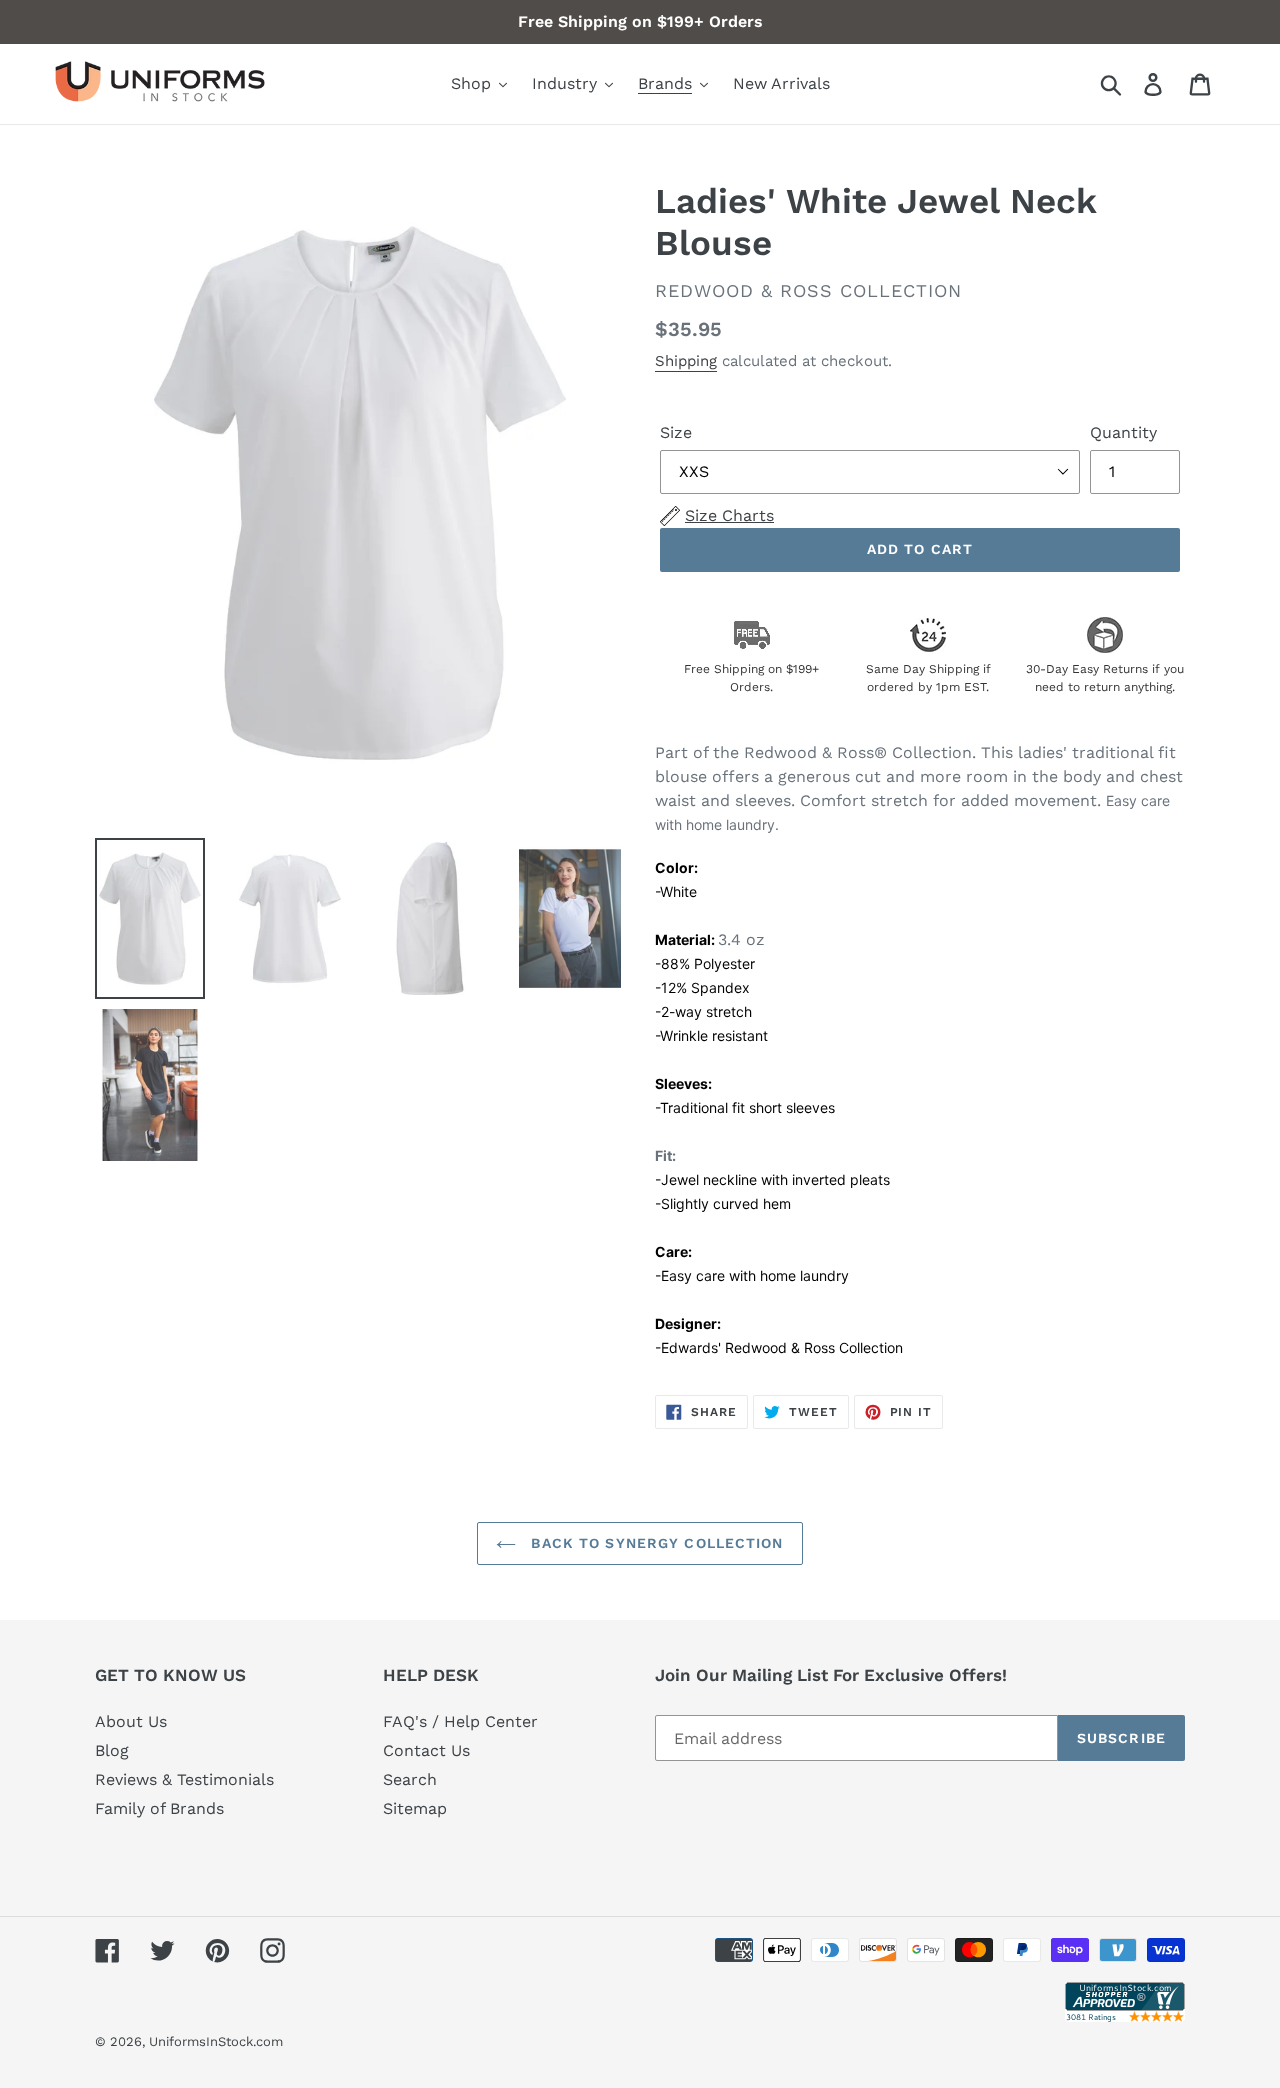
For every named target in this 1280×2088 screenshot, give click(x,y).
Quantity (1123, 432)
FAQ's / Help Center (460, 1721)
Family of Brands (159, 1808)
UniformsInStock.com (216, 2041)
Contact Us (426, 1750)
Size (676, 432)
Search (410, 1779)
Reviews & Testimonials (184, 1779)
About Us (131, 1721)
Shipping (686, 361)
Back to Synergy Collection (654, 1543)
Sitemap (415, 1808)
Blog (112, 1750)
